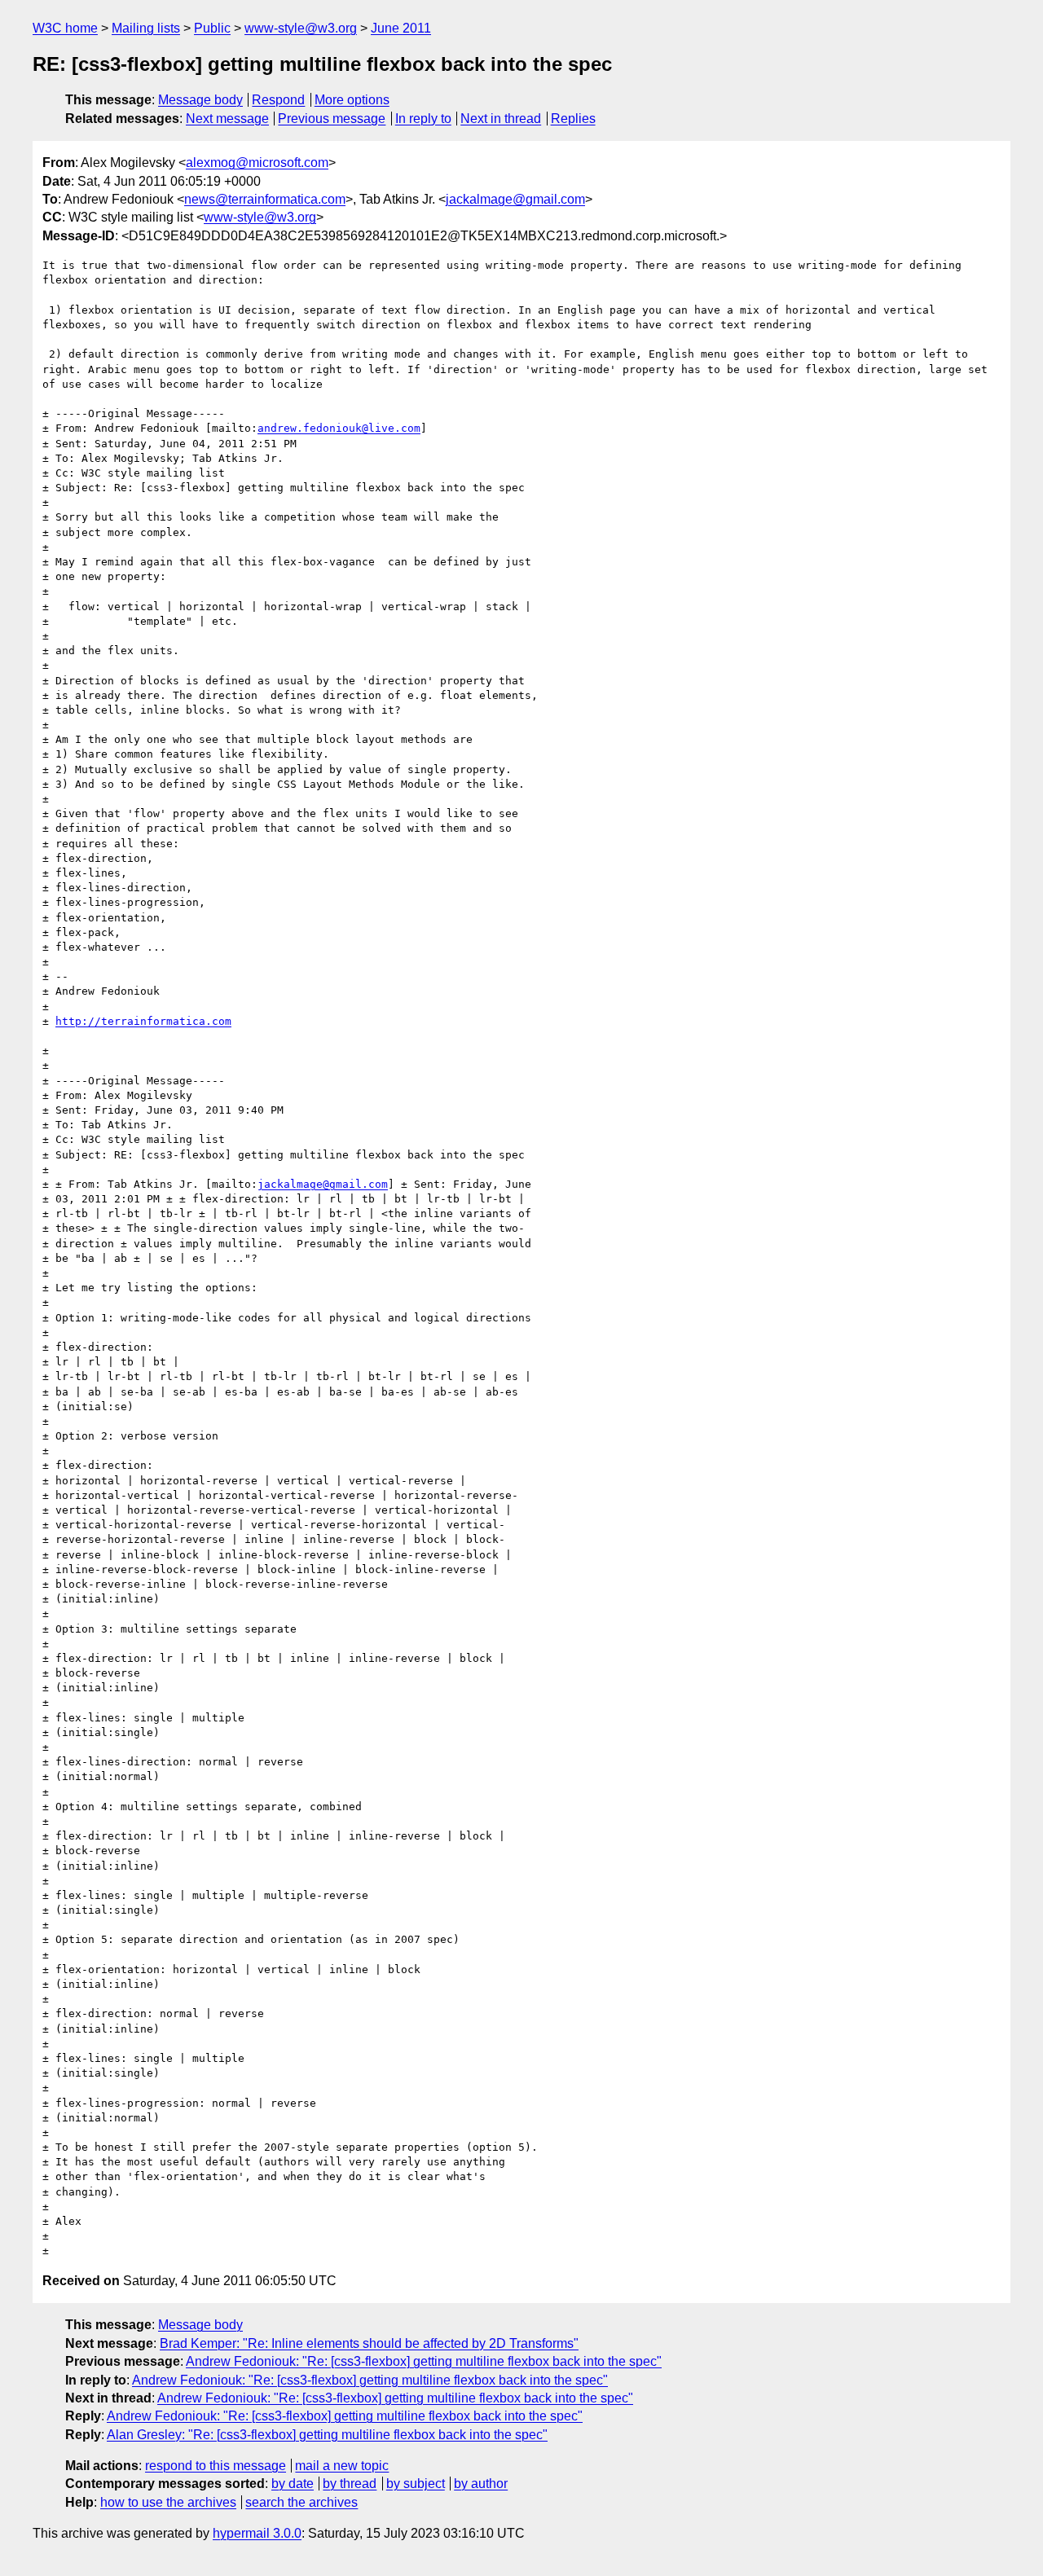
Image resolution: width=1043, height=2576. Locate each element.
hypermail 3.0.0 (257, 2533)
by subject (416, 2484)
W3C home (65, 28)
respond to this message (216, 2466)
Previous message (332, 119)
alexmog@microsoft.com (257, 163)
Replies (573, 119)
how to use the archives (168, 2502)
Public (212, 28)
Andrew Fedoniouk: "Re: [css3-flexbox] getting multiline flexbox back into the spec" (424, 2361)
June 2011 (401, 28)
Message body (200, 100)
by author (481, 2484)
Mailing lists (146, 28)
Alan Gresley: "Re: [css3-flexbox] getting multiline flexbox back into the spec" (327, 2435)
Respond (278, 100)
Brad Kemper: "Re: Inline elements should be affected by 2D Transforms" (369, 2343)
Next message (227, 119)
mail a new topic (342, 2466)
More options (352, 100)
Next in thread (501, 119)
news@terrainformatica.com (265, 199)
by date (293, 2484)
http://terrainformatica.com (143, 1021)
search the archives (301, 2502)
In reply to (423, 119)
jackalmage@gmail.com (515, 199)
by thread (350, 2484)
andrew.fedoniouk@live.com (339, 428)
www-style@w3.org (301, 28)
